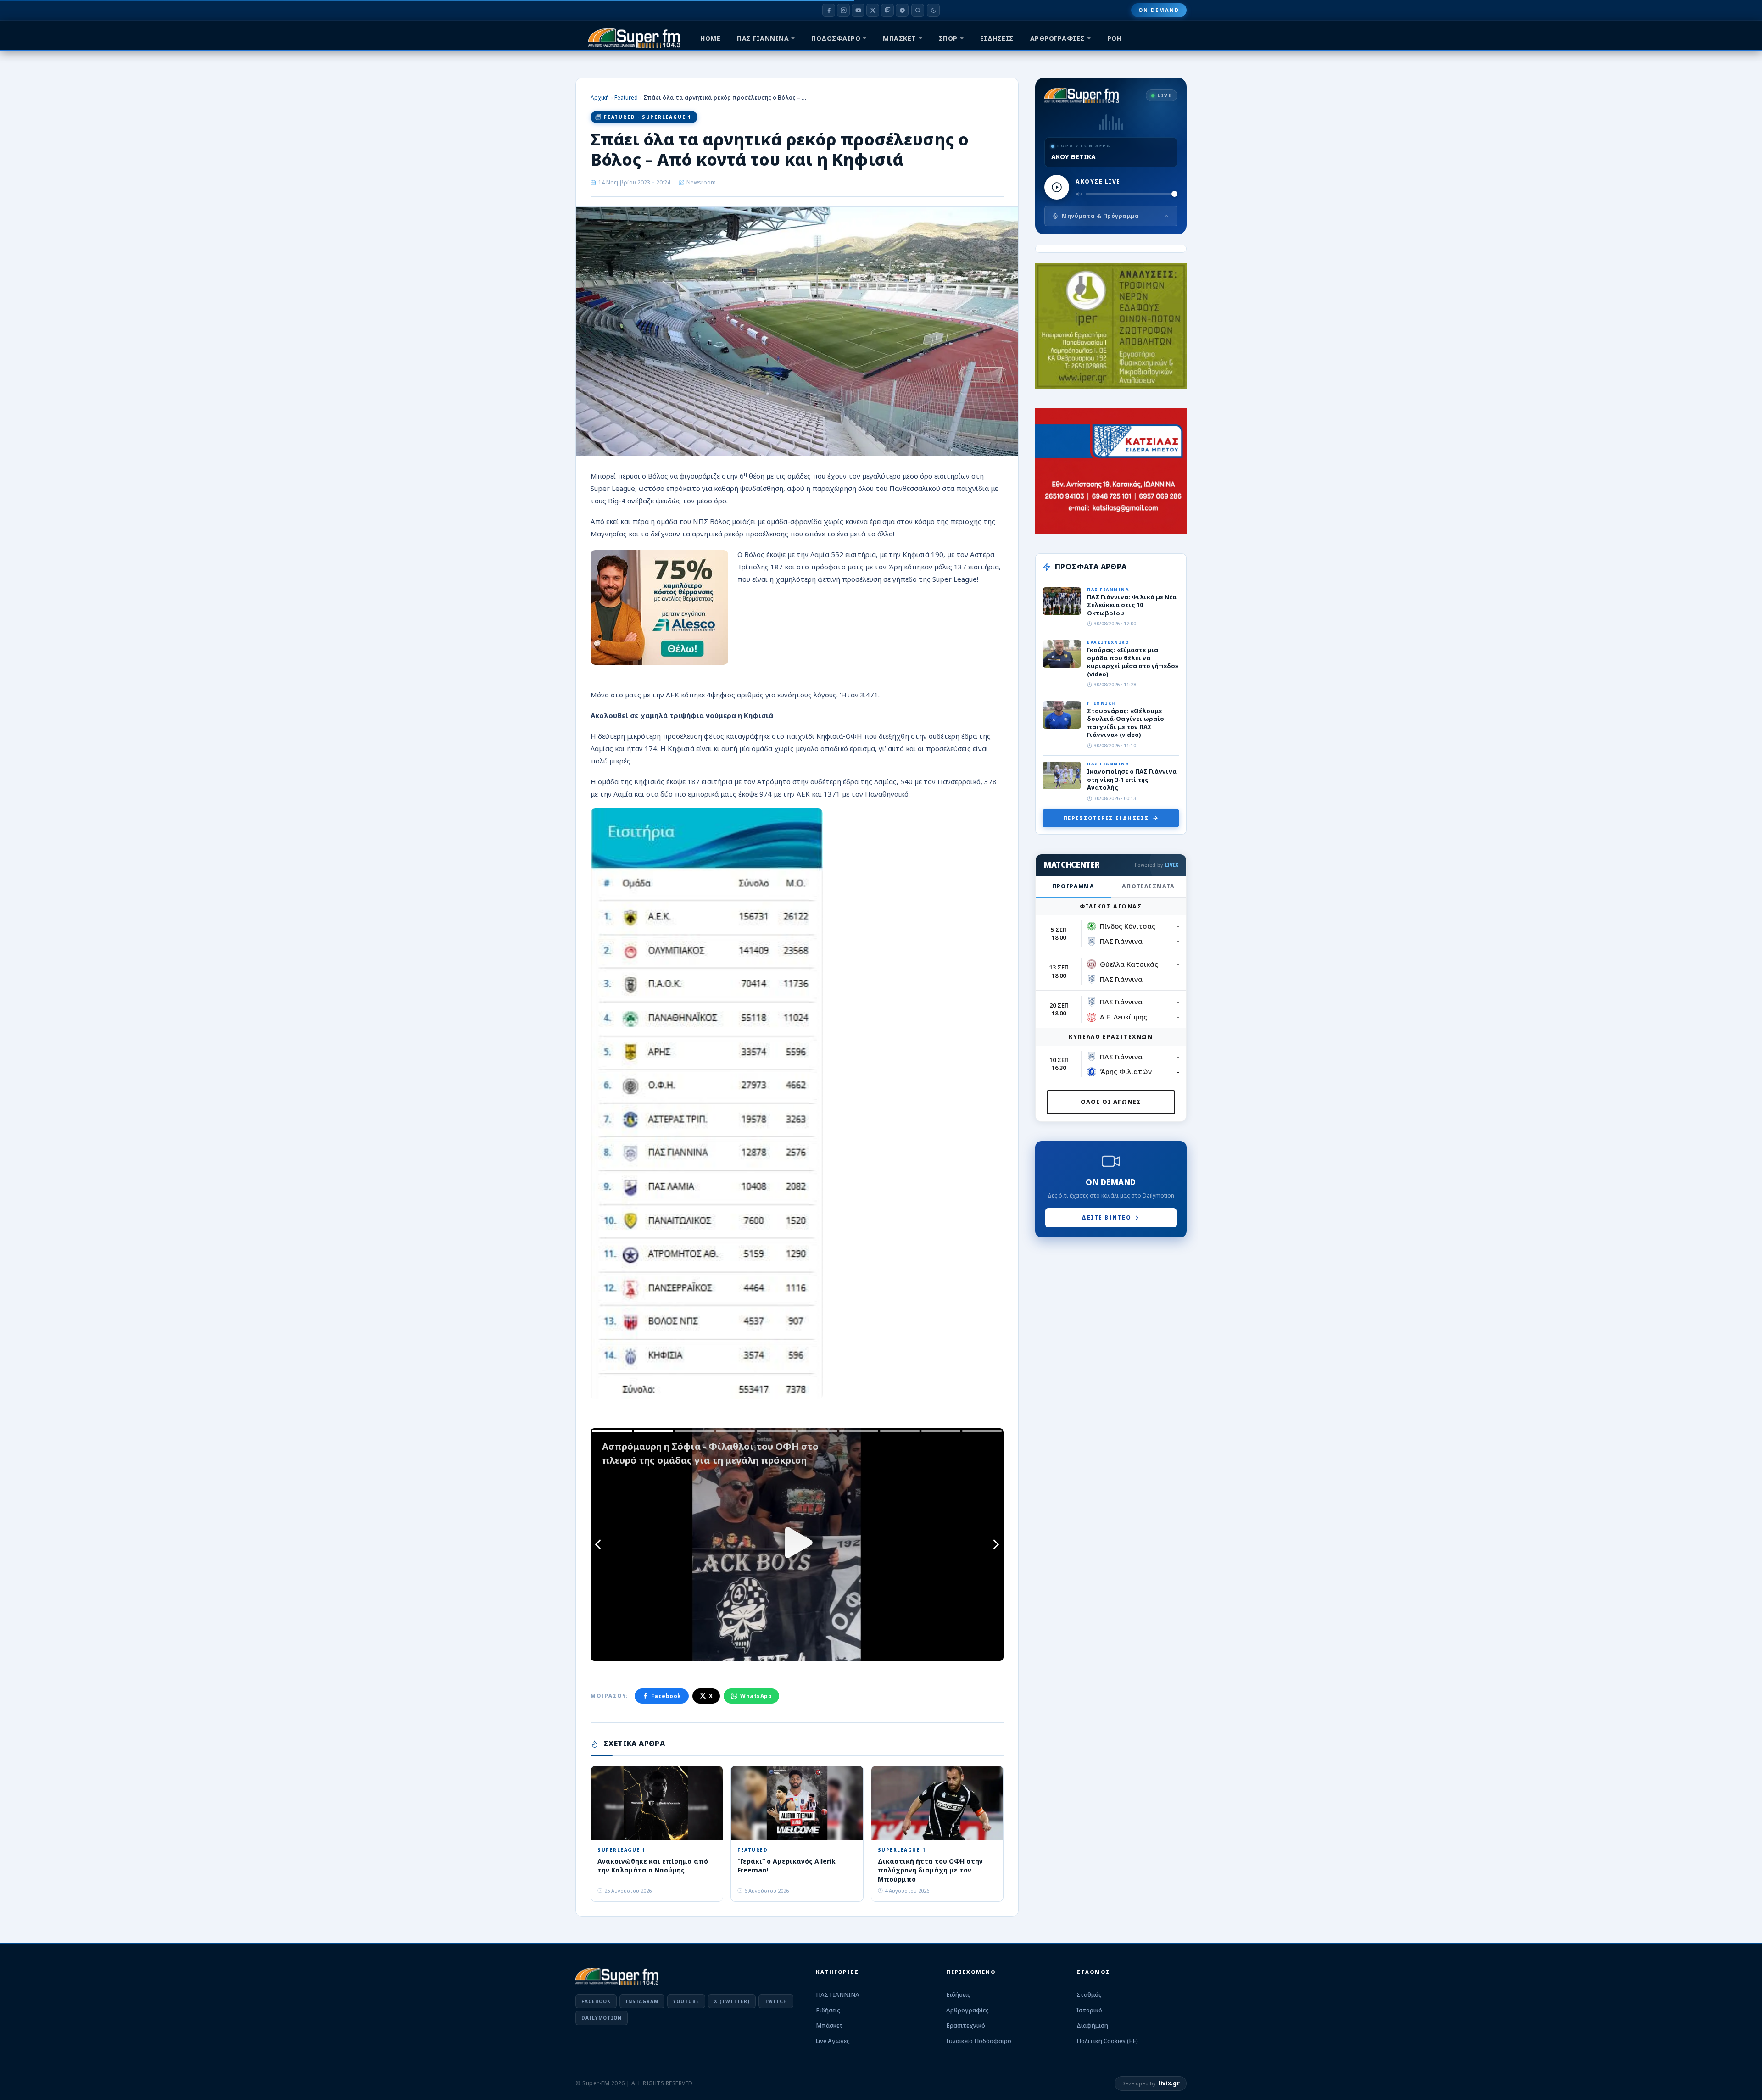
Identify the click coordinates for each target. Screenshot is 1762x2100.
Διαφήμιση (1092, 2025)
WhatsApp (756, 1696)
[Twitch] (887, 10)
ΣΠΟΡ (948, 38)
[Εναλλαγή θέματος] (933, 10)
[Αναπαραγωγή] (1057, 187)
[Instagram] (843, 10)
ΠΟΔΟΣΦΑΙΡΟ (836, 38)
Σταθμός (1089, 1994)
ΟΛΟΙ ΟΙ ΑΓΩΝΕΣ (1111, 1102)
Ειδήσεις (828, 2010)
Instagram (642, 2001)
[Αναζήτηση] (918, 10)
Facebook (666, 1696)
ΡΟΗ (1115, 38)
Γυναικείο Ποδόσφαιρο (979, 2041)
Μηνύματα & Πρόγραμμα (1100, 216)
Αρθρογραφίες (967, 2010)
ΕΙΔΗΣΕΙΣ (997, 38)
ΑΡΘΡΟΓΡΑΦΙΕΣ (1057, 38)
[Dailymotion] (902, 10)
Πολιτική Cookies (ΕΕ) (1107, 2041)
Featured (626, 97)
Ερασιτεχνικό (966, 2025)
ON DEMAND (1159, 10)
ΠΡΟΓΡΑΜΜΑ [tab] (1073, 886)
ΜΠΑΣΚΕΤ (900, 38)
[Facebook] (829, 10)
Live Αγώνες (833, 2041)
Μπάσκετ (829, 2025)
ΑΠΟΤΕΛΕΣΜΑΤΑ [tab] (1148, 886)
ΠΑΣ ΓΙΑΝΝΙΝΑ (763, 38)
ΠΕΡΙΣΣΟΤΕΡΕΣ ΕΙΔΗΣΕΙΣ (1106, 818)
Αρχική (600, 97)
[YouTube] (858, 10)
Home (710, 38)
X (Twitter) (732, 2001)
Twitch (776, 2001)
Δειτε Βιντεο (1106, 1217)
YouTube (686, 2001)
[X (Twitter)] (873, 10)
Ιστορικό (1089, 2010)
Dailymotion (602, 2018)
